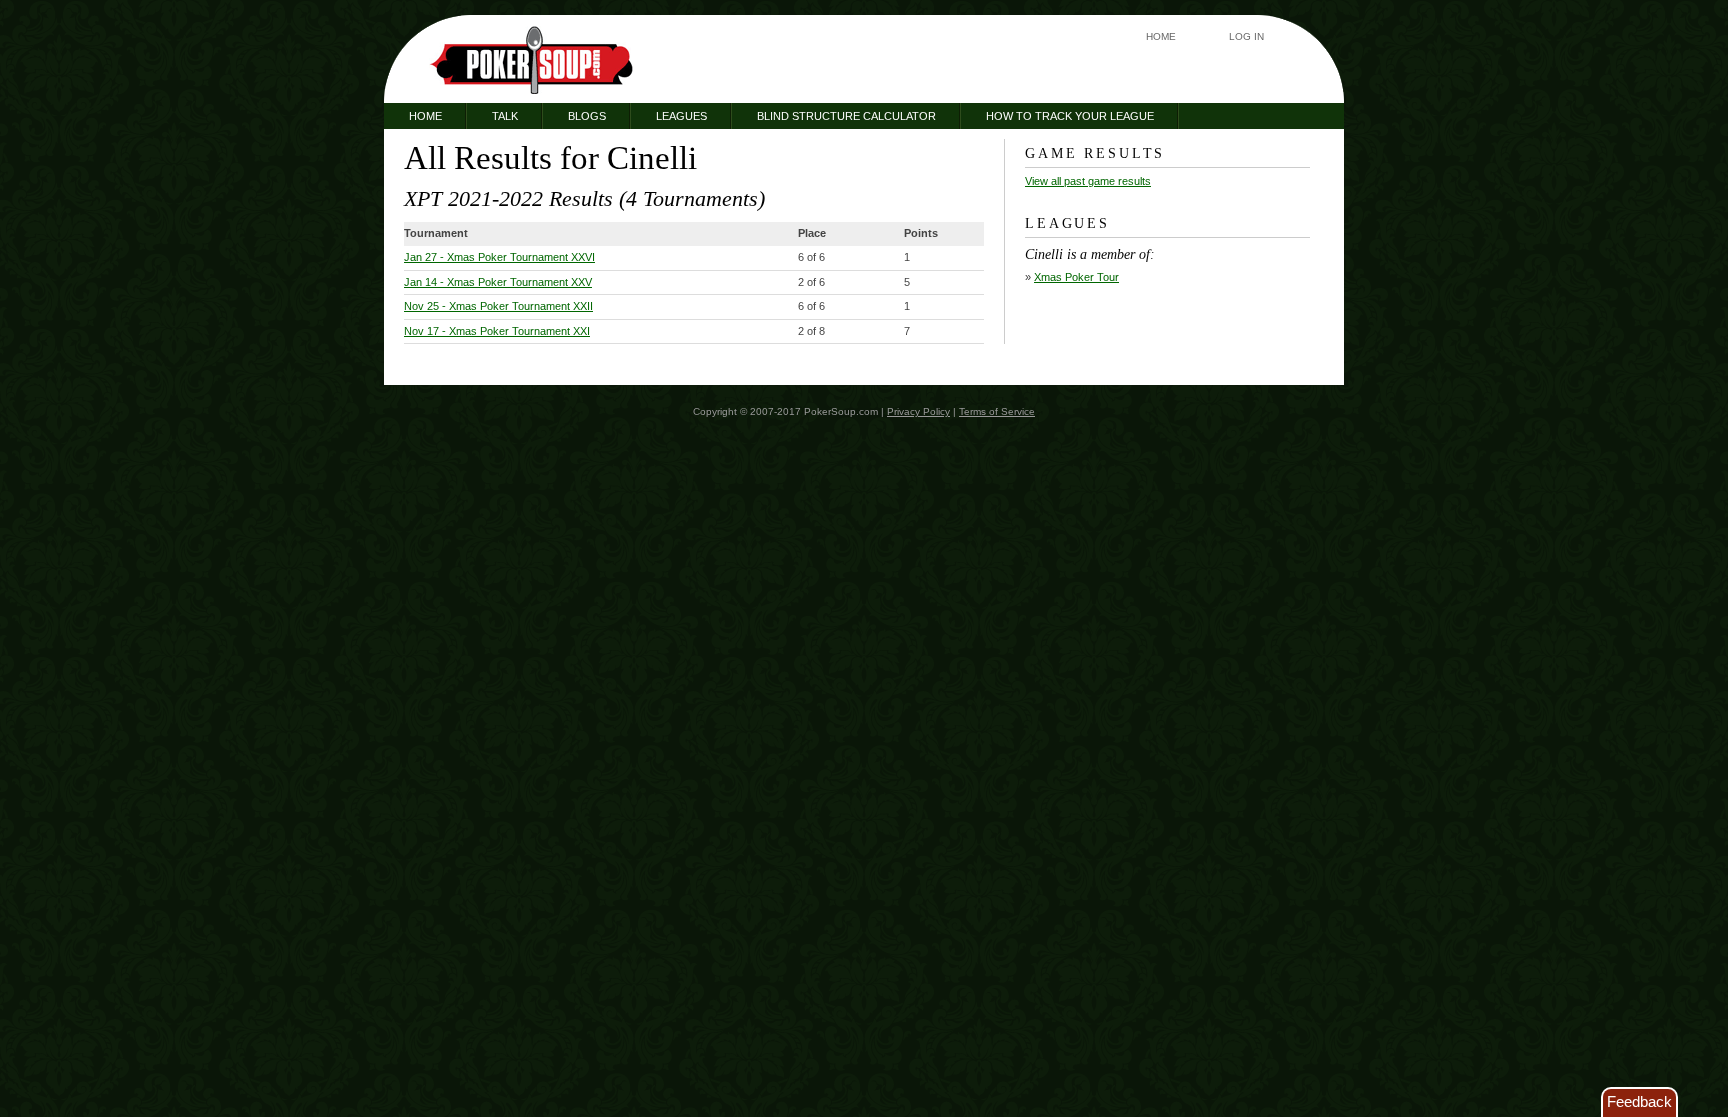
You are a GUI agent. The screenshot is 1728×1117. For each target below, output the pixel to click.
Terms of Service (997, 411)
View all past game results (1088, 181)
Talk (505, 116)
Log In (1246, 36)
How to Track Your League (1070, 116)
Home (1161, 36)
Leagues (681, 116)
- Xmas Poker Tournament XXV (498, 282)
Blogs (587, 116)
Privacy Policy (918, 411)
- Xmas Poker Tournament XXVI (499, 257)
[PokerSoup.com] (532, 60)
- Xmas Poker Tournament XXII (498, 306)
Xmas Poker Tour (1076, 277)
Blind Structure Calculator (846, 116)
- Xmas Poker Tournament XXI (497, 331)
